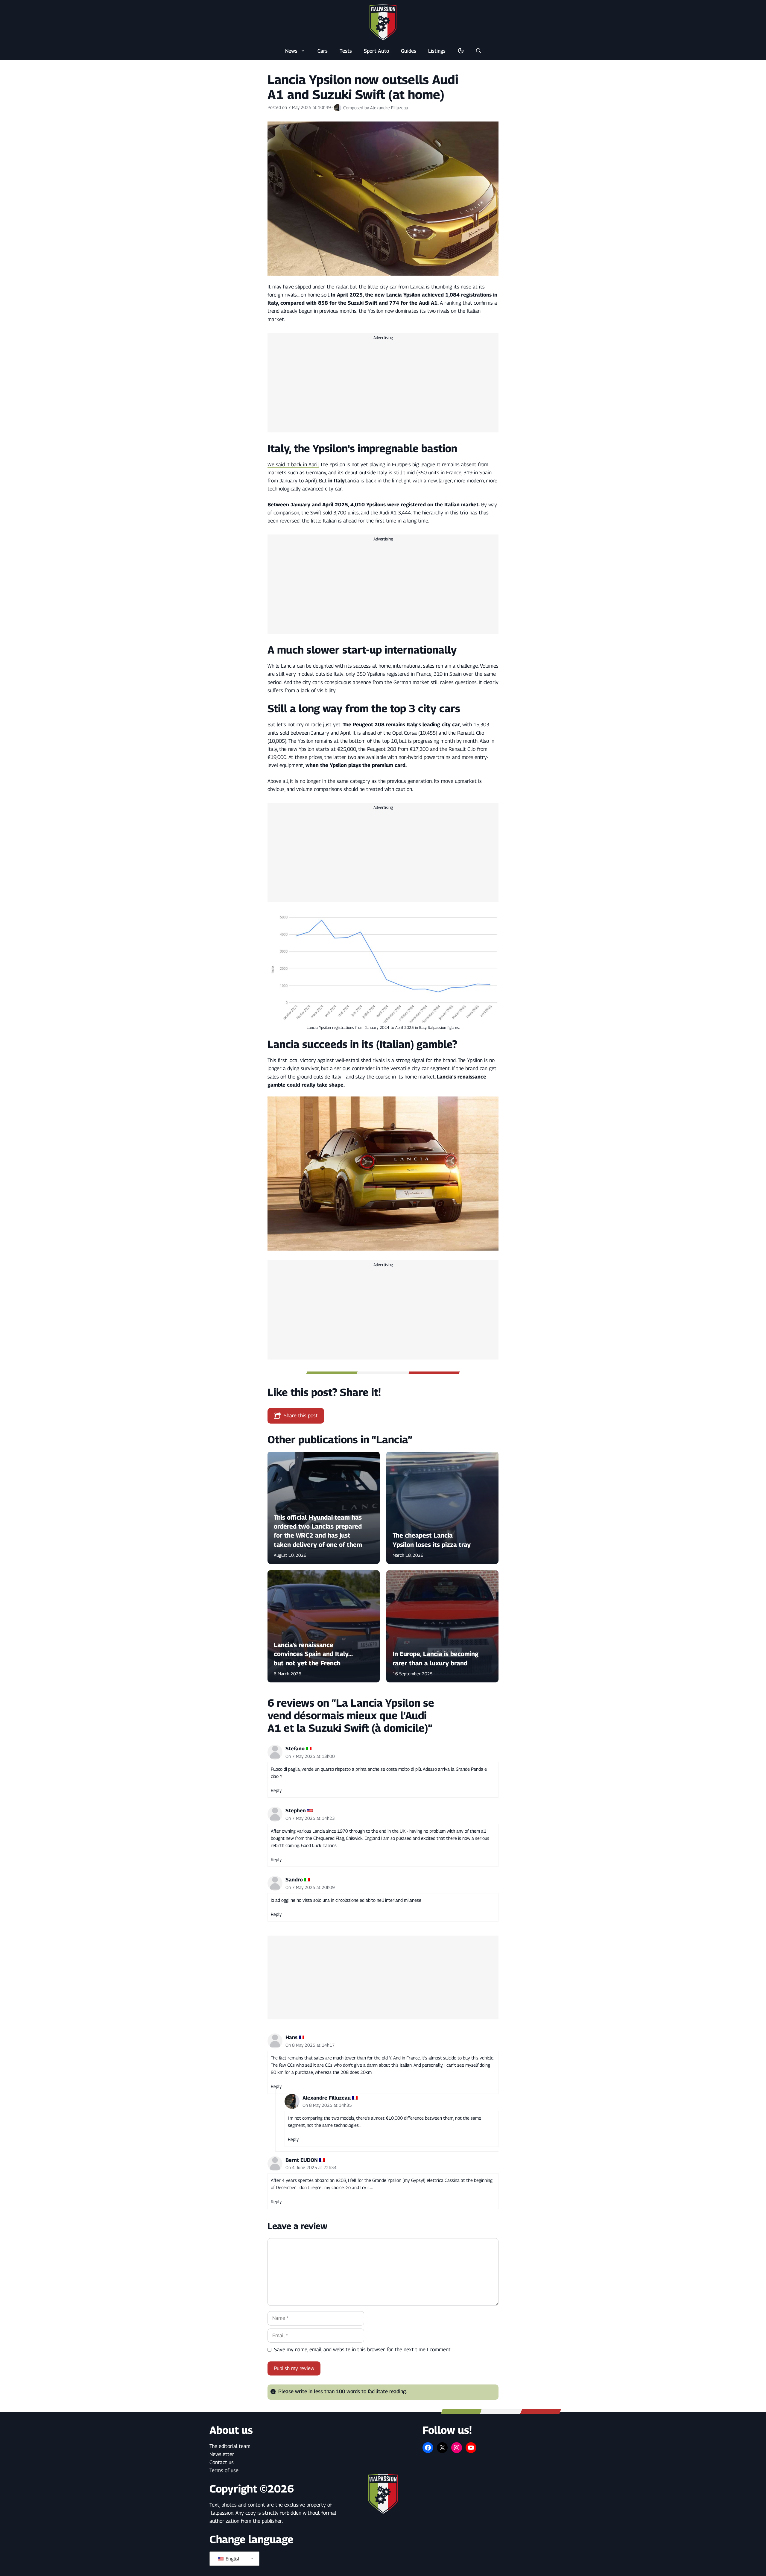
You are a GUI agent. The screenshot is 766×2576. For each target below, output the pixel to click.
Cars (323, 51)
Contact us (222, 2462)
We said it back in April (293, 464)
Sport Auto (376, 51)
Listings (437, 51)
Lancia (417, 287)
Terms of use (224, 2470)
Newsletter (222, 2454)
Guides (409, 51)
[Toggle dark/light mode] (461, 51)
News (291, 51)
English (232, 2559)
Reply (276, 1790)
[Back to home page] (383, 22)
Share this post (301, 1415)
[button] (479, 51)
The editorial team (230, 2446)
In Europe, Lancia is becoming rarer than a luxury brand (436, 1659)
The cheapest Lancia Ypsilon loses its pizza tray (432, 1540)
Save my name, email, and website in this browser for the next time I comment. (363, 2349)
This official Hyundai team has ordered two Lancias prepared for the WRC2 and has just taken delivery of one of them (318, 1531)
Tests (346, 51)
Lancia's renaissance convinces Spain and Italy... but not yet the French (313, 1654)
